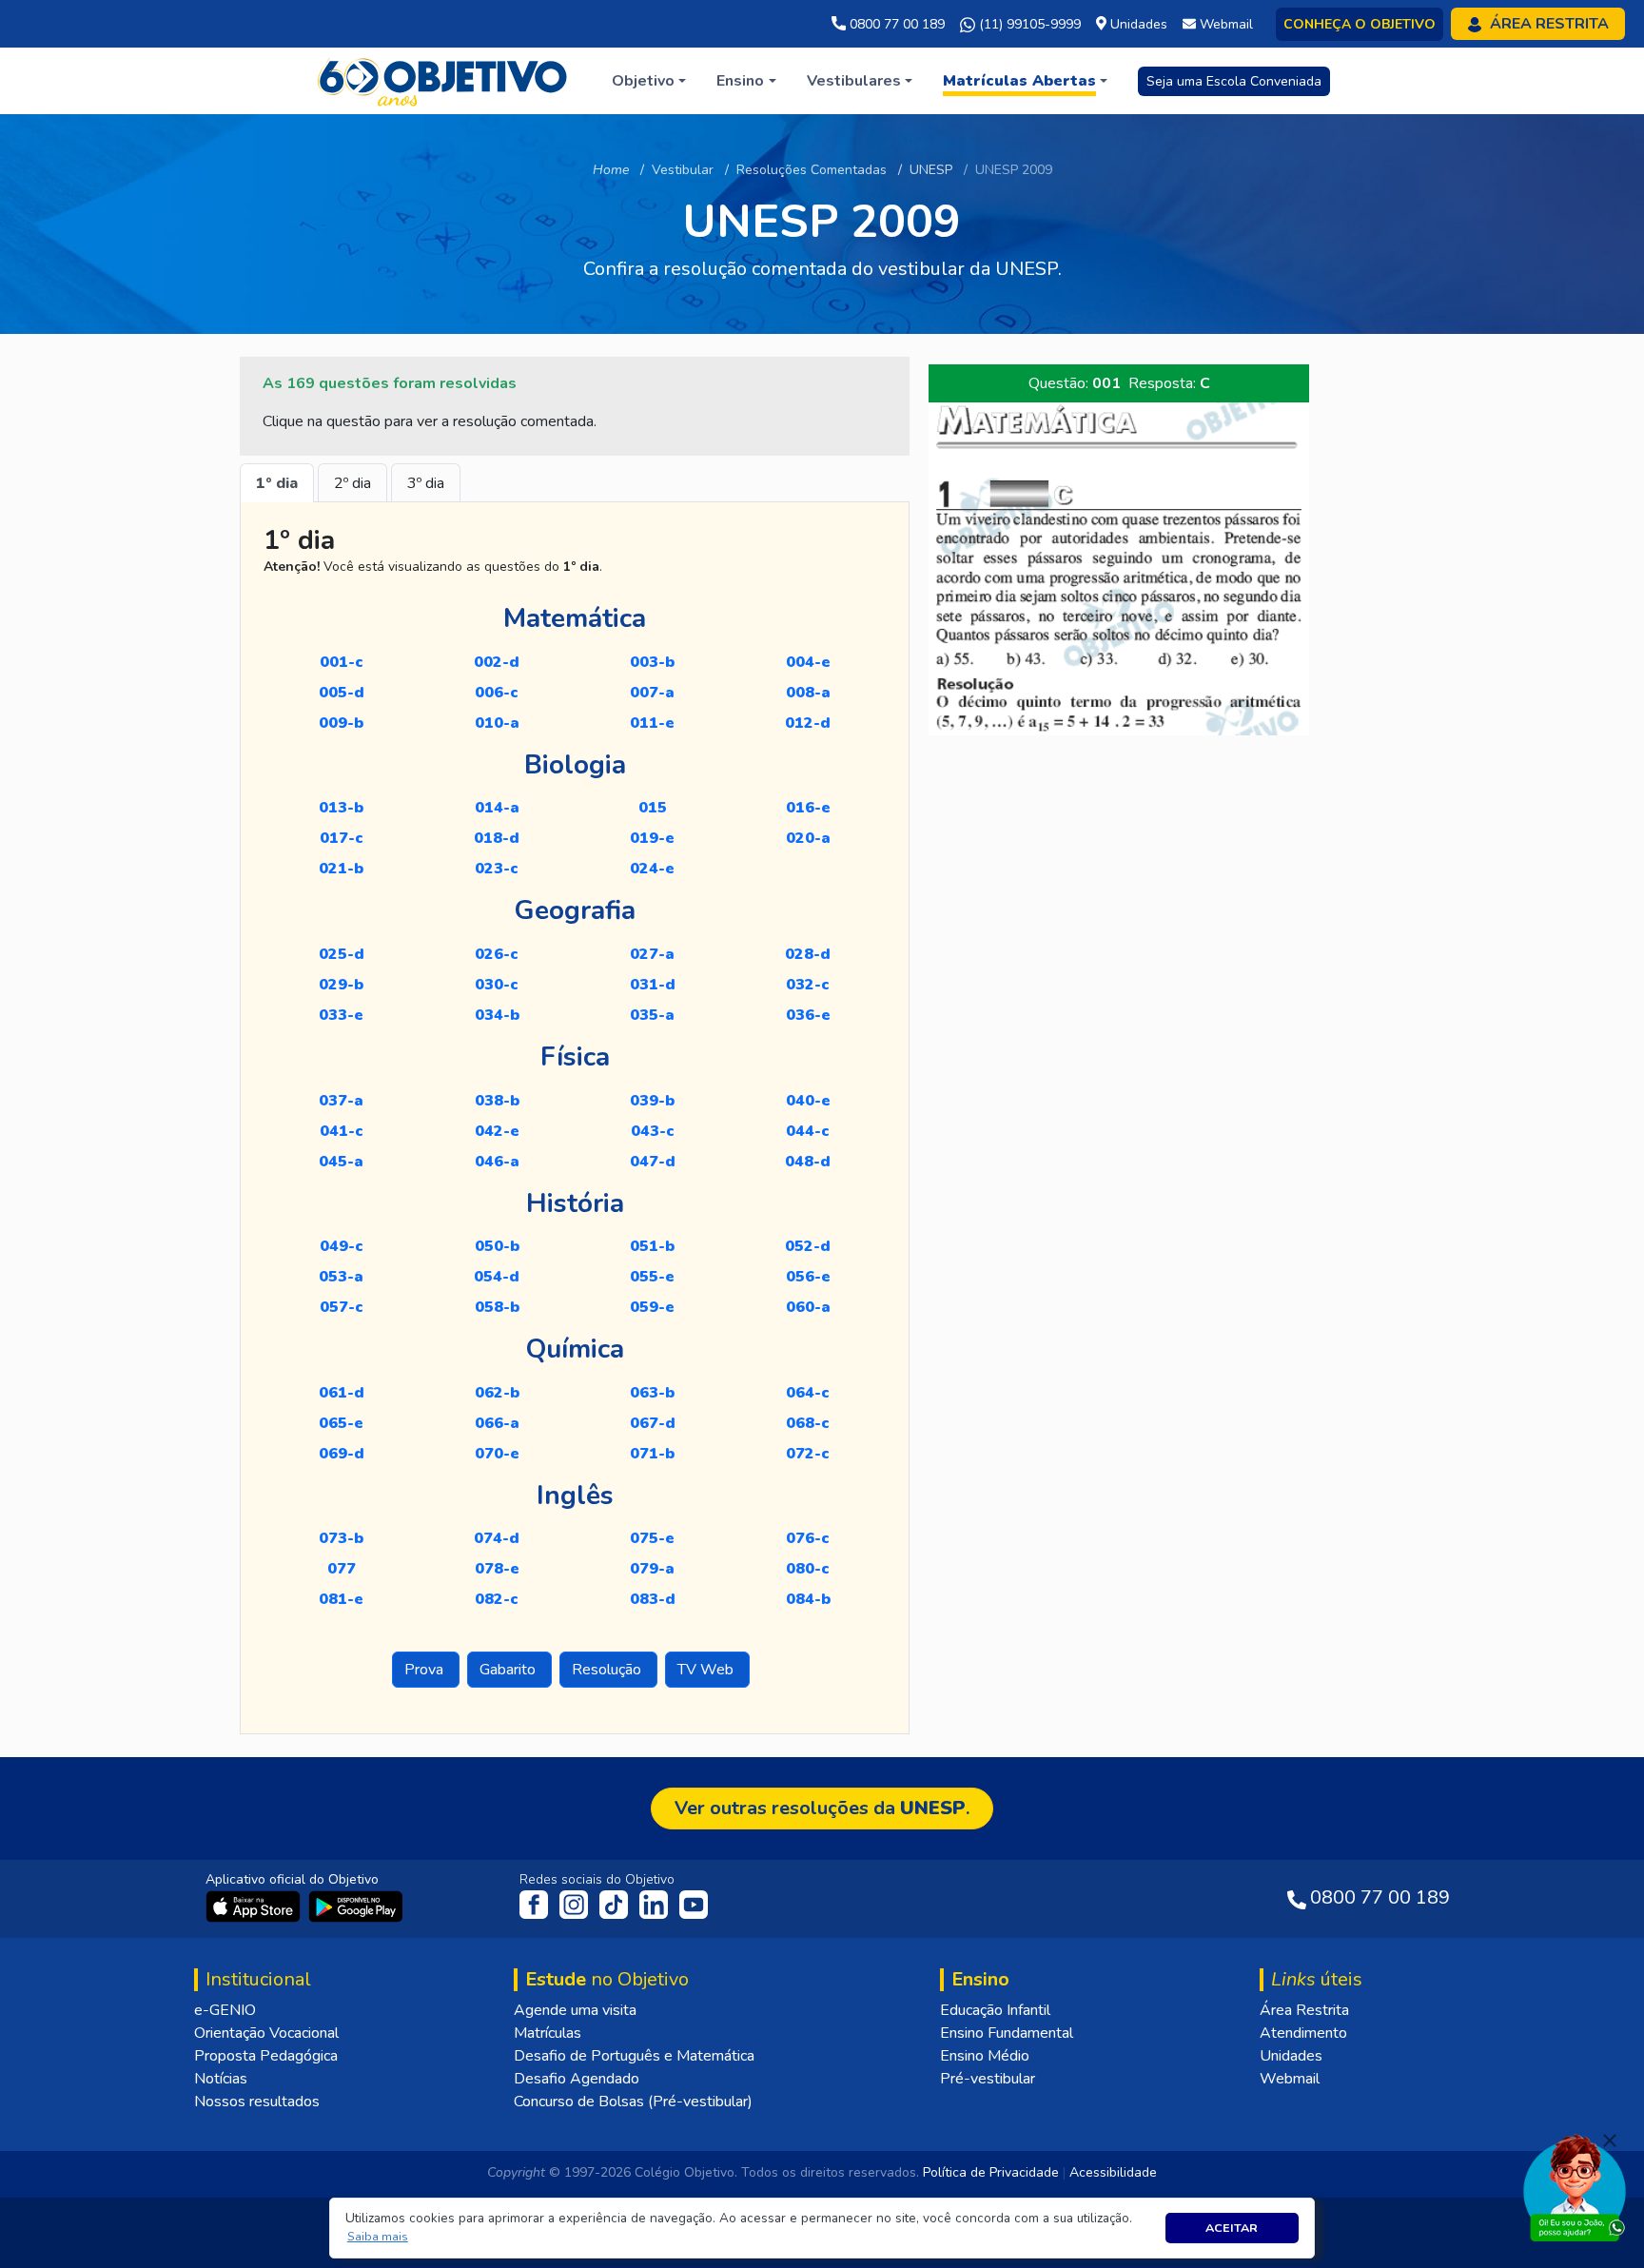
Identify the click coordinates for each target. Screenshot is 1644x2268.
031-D (653, 985)
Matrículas (548, 2033)
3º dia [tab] (426, 483)
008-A (808, 693)
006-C (497, 693)
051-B (652, 1246)
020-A (808, 838)
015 (653, 808)
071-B (652, 1454)
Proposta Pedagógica (266, 2056)
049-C (342, 1246)
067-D (653, 1423)
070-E (497, 1454)
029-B (341, 985)
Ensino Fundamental (1007, 2033)
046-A (497, 1162)
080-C (808, 1569)
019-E (652, 838)
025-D (342, 954)
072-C (808, 1454)
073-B (341, 1538)
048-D (808, 1162)
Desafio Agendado (577, 2079)
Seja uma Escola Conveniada (1234, 81)
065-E (341, 1423)
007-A (652, 693)
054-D (497, 1277)
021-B (341, 869)
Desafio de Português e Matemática (634, 2056)
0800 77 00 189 (895, 24)
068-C (808, 1423)
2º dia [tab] (352, 483)
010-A (497, 723)
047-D (653, 1162)
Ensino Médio (985, 2056)
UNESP (931, 170)
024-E (652, 869)
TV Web (707, 1670)
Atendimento (1303, 2033)
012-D (808, 723)
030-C (497, 985)
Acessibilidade (1113, 2172)
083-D (653, 1599)
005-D (342, 693)
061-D (342, 1393)
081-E (341, 1599)
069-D (342, 1454)
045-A (341, 1162)
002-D (497, 662)
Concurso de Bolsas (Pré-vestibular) (633, 2102)
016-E (808, 808)
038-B (497, 1101)
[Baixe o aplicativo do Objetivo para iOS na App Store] (255, 1906)
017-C (342, 838)
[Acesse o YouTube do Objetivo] (694, 1904)
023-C (497, 869)
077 (342, 1569)
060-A (808, 1307)
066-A (497, 1423)
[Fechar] (1610, 2141)
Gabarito (509, 1670)
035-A (652, 1015)
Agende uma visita (575, 2010)
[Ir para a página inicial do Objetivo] (444, 80)
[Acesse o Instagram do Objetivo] (576, 1904)
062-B (497, 1393)
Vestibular (683, 170)
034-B (497, 1015)
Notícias (221, 2079)
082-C (497, 1599)
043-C (653, 1131)
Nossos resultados (257, 2102)
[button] (377, 2237)
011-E (652, 723)
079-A (652, 1569)
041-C (342, 1131)
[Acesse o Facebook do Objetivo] (538, 1904)
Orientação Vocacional (266, 2033)
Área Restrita (1304, 2010)
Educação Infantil (995, 2010)
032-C (808, 985)
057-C (342, 1307)
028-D (808, 954)
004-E (808, 662)
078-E (497, 1569)
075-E (652, 1538)
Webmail (1290, 2079)
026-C (497, 954)
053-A (341, 1277)
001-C (342, 662)
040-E (808, 1101)
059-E (652, 1307)
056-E (808, 1277)
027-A (652, 954)
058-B (497, 1307)
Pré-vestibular (988, 2079)
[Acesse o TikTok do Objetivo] (616, 1904)
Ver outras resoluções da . (822, 1808)
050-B (497, 1246)
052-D (808, 1246)
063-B (652, 1393)
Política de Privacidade (991, 2172)
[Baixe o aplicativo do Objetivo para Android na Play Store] (356, 1906)
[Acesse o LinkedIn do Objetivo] (656, 1904)
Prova (426, 1670)
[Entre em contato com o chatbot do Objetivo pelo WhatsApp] (1575, 2186)
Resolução (608, 1670)
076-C (808, 1538)
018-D (497, 838)
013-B (341, 808)
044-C (808, 1131)
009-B (341, 723)
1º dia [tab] (277, 483)
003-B (652, 662)
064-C (808, 1393)
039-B (652, 1101)
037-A (341, 1101)
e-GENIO (225, 2010)
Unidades (1291, 2056)
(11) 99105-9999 (1028, 24)
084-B (808, 1599)
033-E (341, 1015)
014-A (497, 808)
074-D (497, 1538)
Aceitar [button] (1232, 2228)
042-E (497, 1131)
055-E (652, 1277)
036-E (808, 1015)
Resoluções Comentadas (812, 170)
